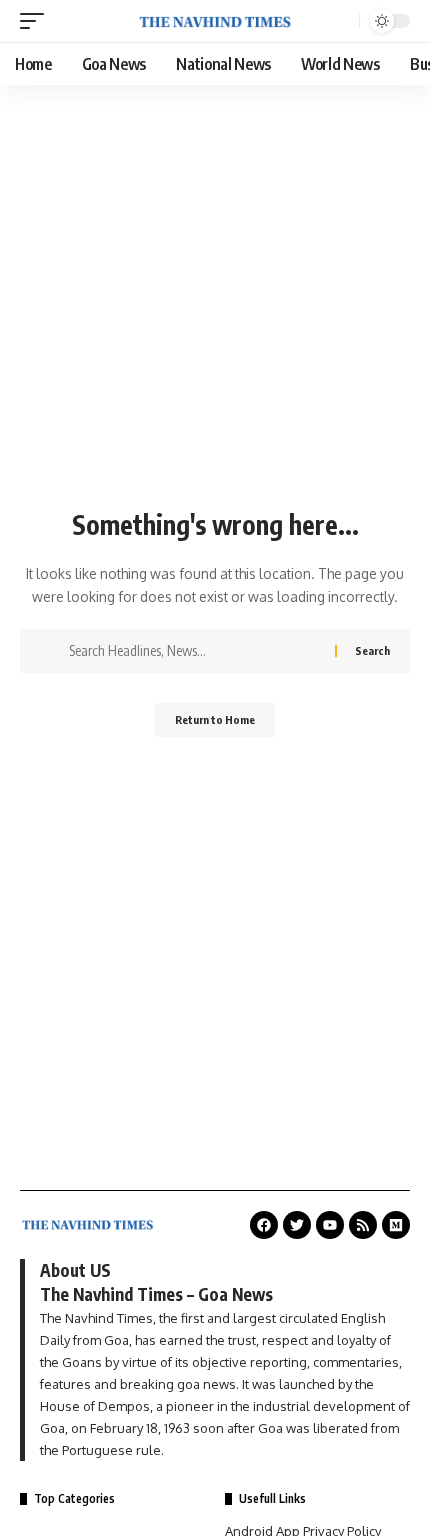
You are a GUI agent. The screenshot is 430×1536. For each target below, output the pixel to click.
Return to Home (215, 719)
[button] (37, 21)
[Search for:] (194, 651)
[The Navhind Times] (215, 21)
